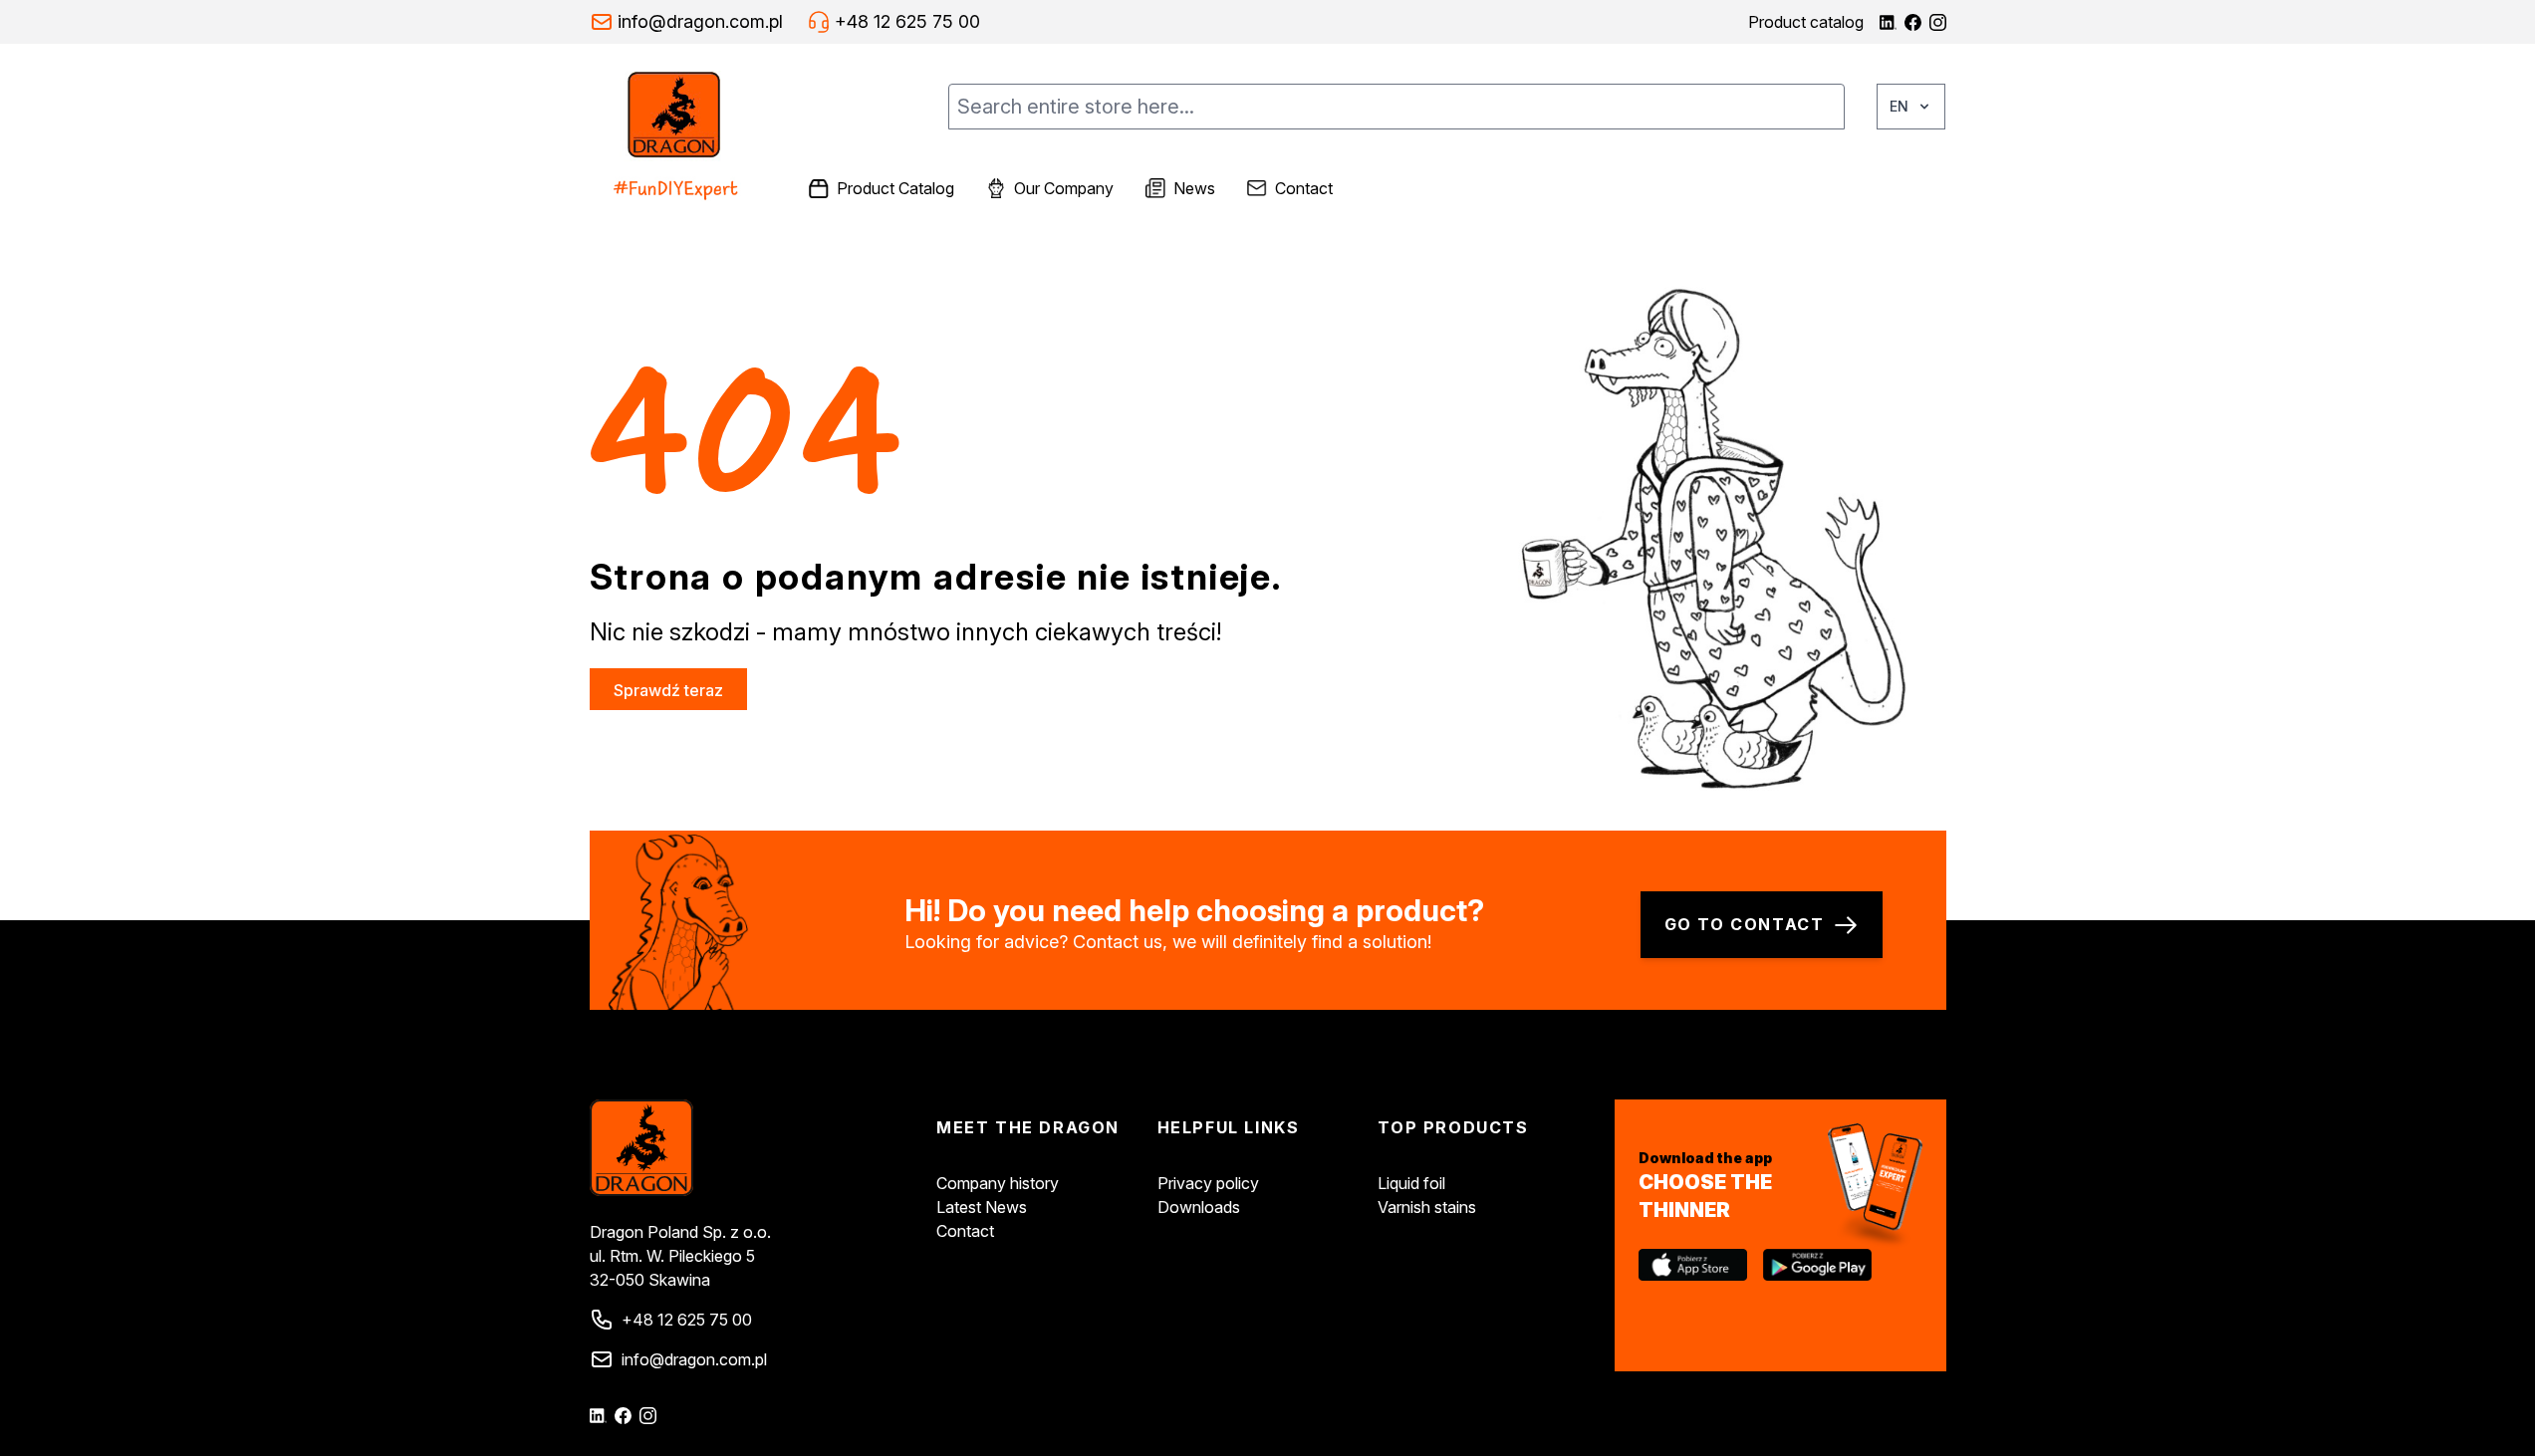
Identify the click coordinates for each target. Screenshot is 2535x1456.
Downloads (1199, 1207)
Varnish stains (1427, 1207)
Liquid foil (1411, 1183)
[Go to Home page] (691, 137)
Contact (965, 1231)
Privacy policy (1208, 1183)
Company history (998, 1183)
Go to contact (1745, 924)
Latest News (982, 1207)
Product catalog (1806, 22)
